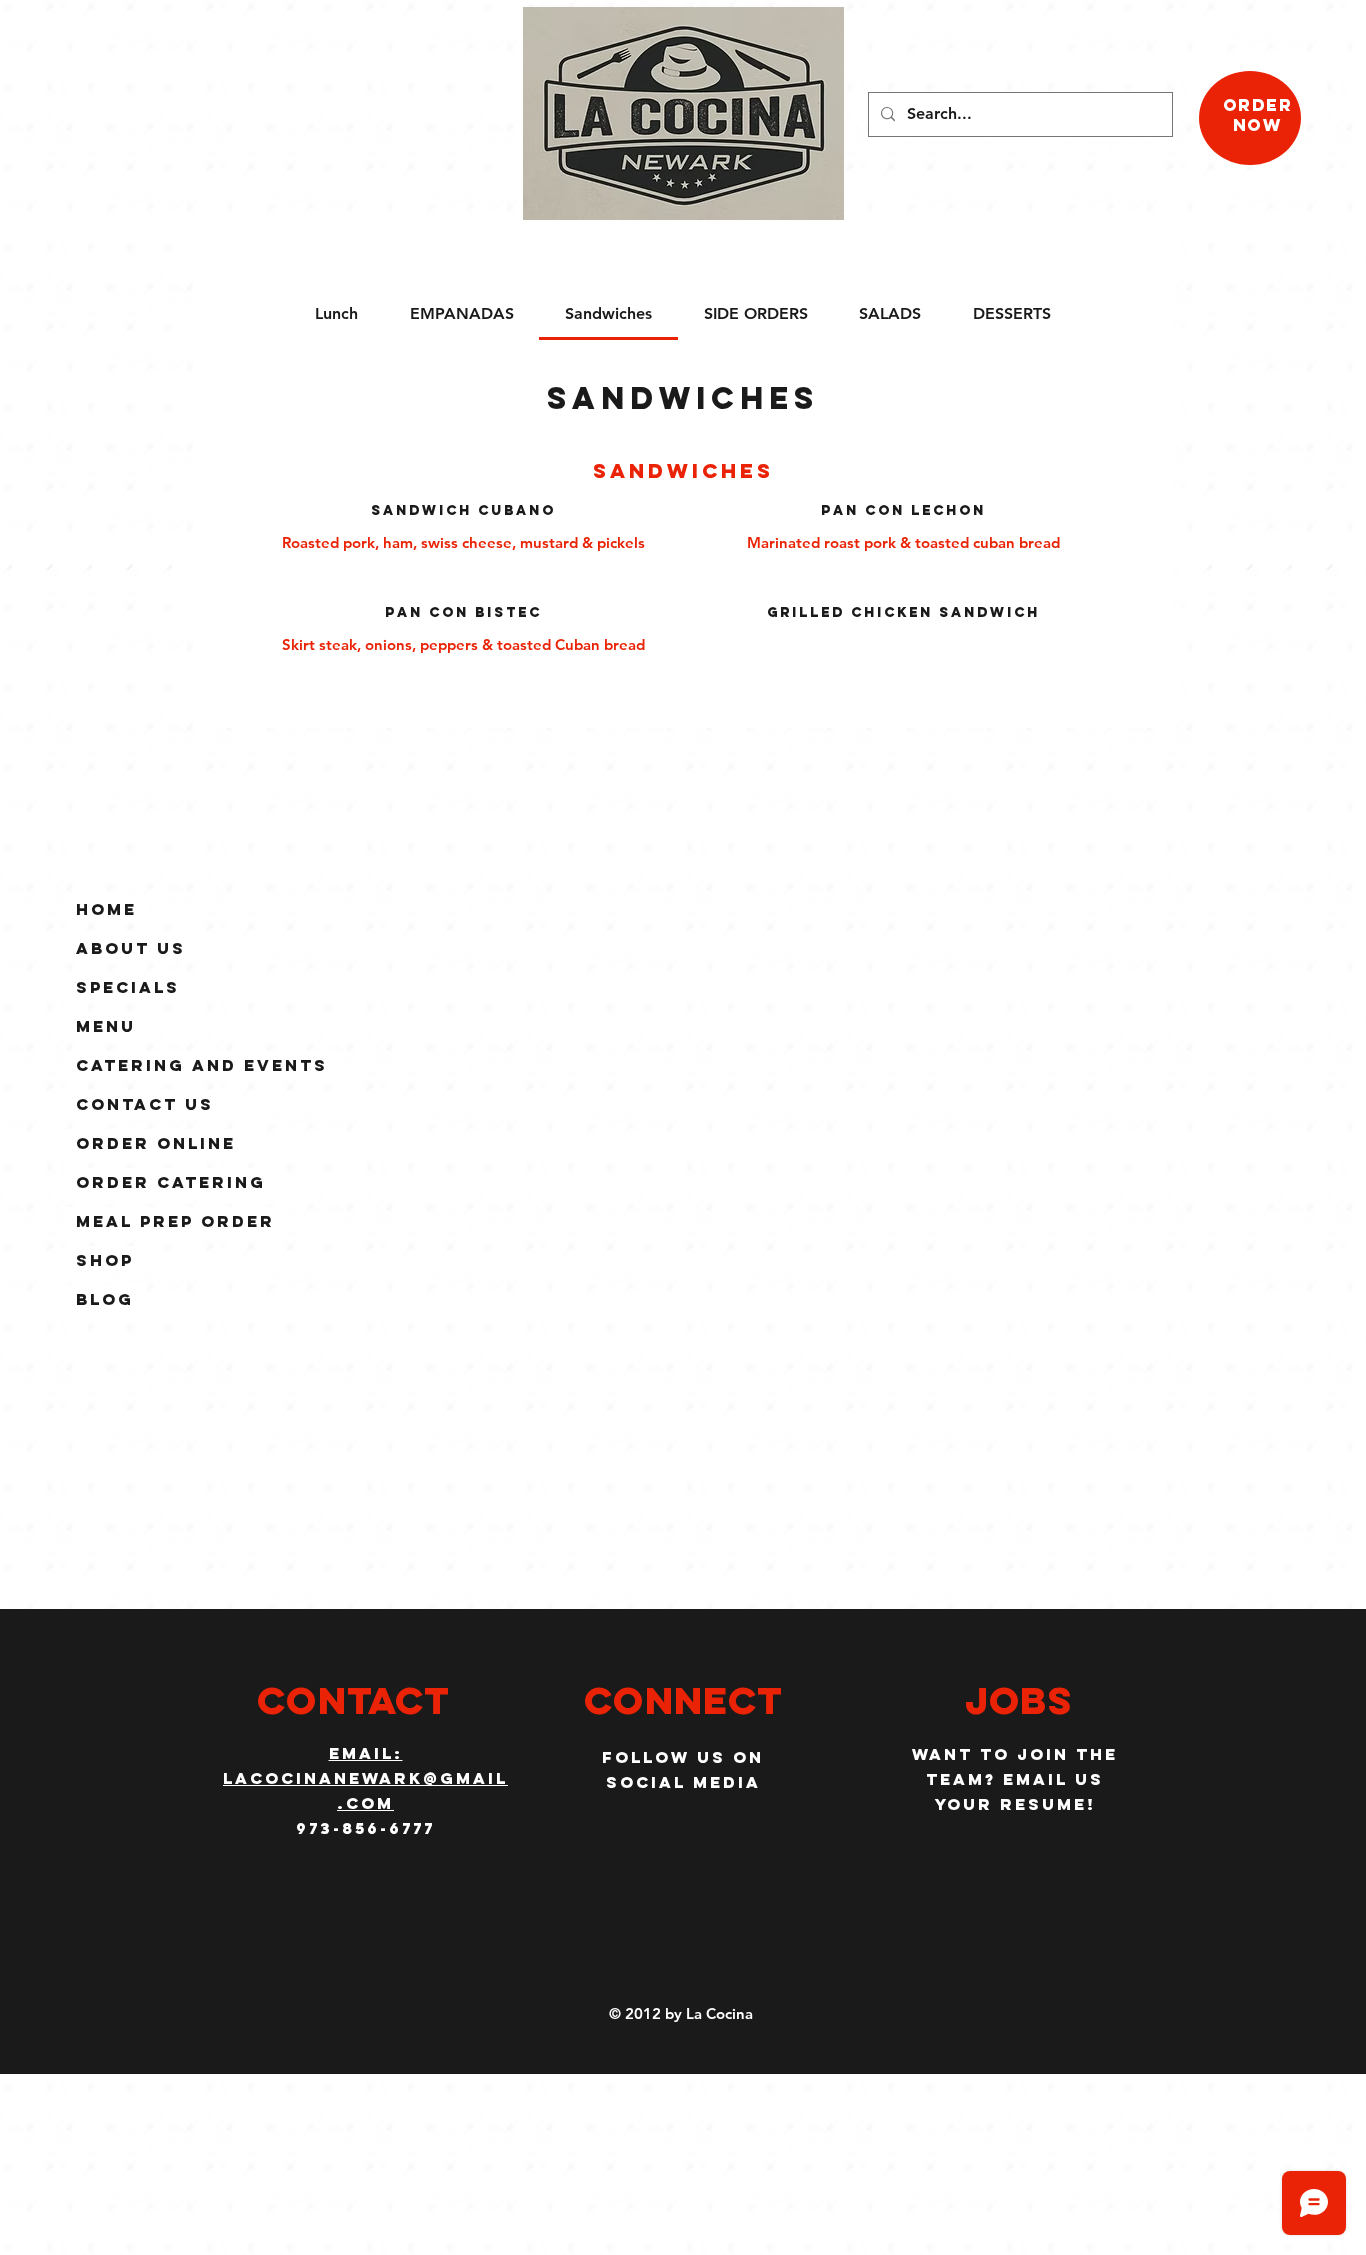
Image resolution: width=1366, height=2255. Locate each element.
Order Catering (171, 1182)
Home (106, 909)
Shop (105, 1260)
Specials (128, 987)
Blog (105, 1299)
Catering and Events (202, 1065)
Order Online (156, 1143)
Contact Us (145, 1104)
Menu (106, 1026)
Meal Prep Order (175, 1221)
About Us (131, 948)
